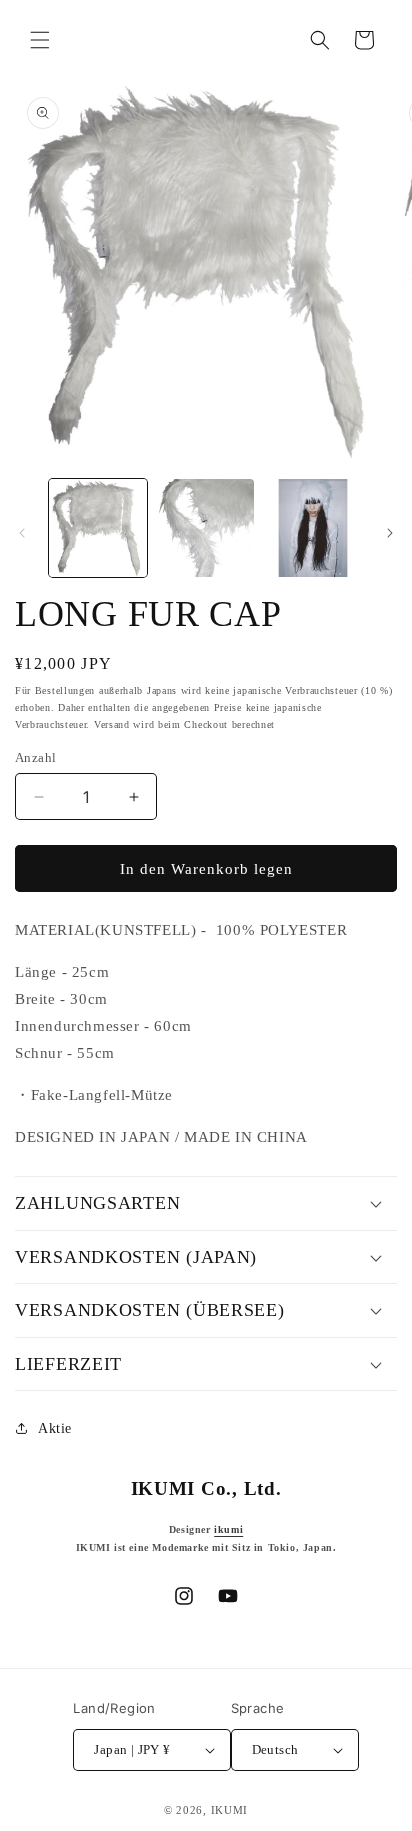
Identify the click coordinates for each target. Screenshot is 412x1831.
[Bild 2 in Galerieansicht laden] (206, 528)
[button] (40, 40)
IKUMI (230, 1810)
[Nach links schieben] (22, 533)
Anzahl (35, 757)
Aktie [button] (55, 1428)
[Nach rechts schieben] (390, 533)
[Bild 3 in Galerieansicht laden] (313, 528)
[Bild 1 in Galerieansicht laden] (98, 528)
